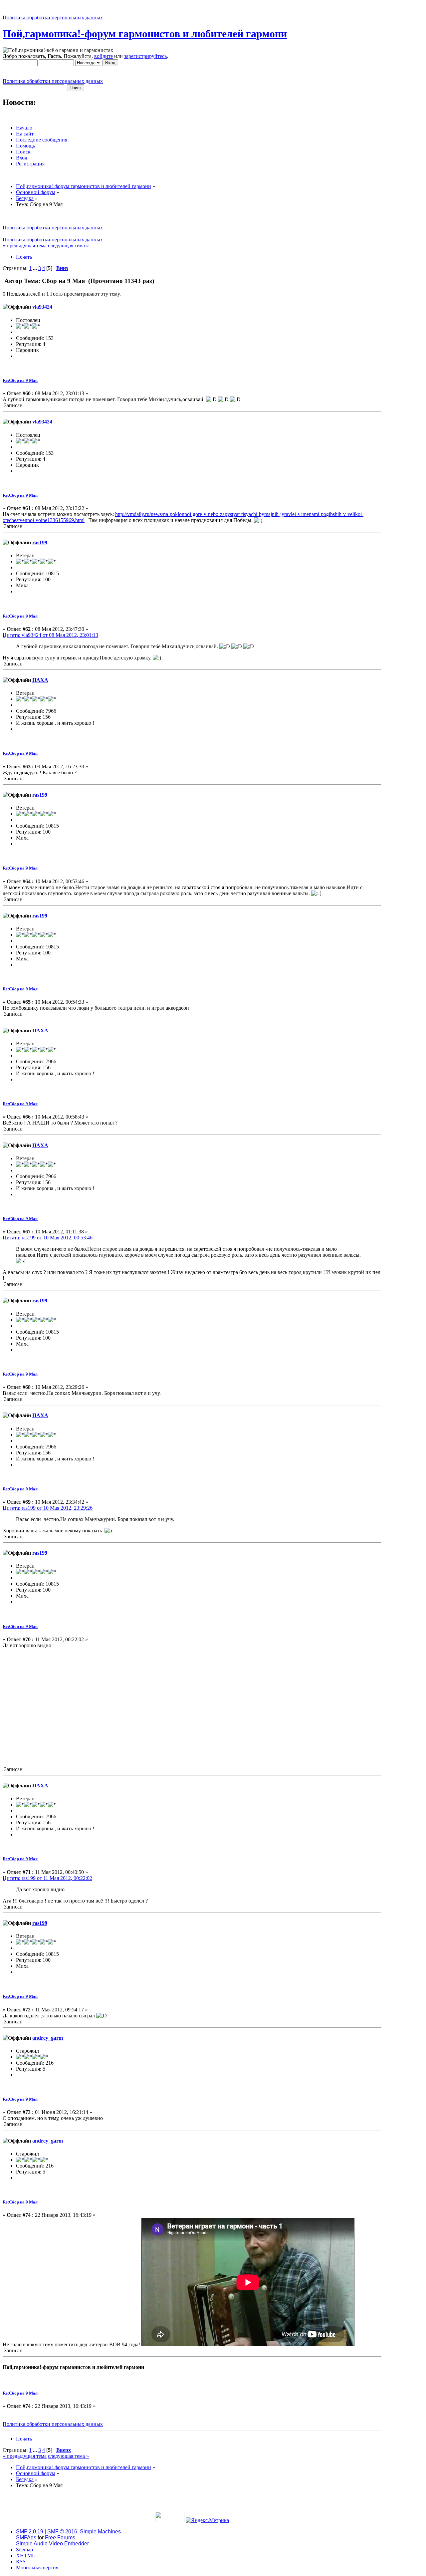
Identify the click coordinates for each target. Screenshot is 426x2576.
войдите (104, 56)
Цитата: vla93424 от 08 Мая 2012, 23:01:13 (50, 635)
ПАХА (40, 680)
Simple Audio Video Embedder (52, 2544)
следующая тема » (68, 246)
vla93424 (42, 307)
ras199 (40, 542)
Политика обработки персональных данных (53, 17)
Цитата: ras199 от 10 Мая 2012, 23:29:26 (48, 1508)
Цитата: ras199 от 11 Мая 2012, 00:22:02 (47, 1878)
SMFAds (26, 2538)
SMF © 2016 (62, 2532)
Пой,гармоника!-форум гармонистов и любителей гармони (145, 34)
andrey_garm (48, 2038)
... (36, 268)
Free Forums (60, 2538)
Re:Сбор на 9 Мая (20, 380)
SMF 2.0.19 (30, 2532)
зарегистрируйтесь (145, 56)
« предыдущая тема (25, 246)
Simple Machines (100, 2532)
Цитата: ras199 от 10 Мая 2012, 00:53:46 (48, 1238)
